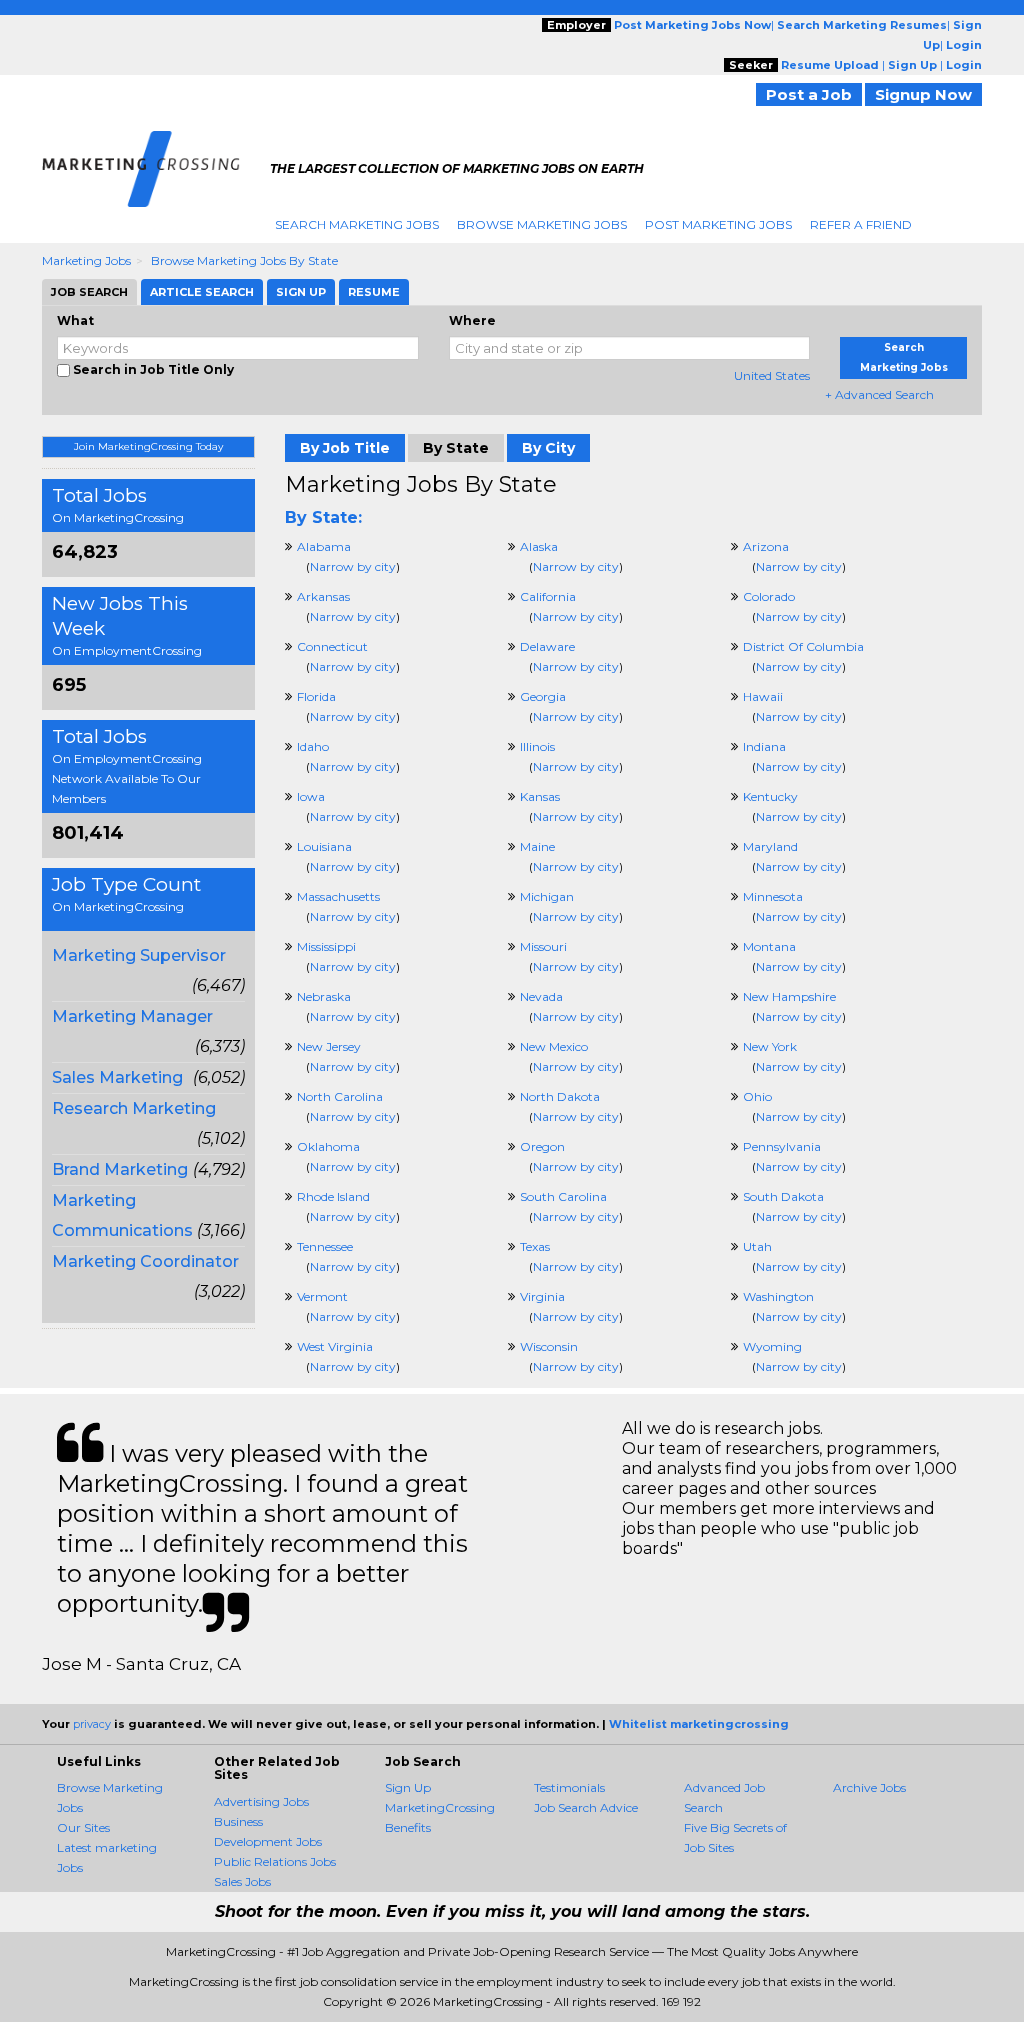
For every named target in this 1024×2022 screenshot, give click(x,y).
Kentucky (770, 796)
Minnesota (773, 896)
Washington (778, 1296)
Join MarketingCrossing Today (148, 446)
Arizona (766, 546)
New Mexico (554, 1046)
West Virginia (335, 1346)
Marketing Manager (132, 1016)
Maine (537, 846)
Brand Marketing (120, 1169)
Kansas (540, 796)
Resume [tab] (374, 292)
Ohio (757, 1096)
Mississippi (326, 946)
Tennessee (325, 1246)
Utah (757, 1246)
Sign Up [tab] (301, 292)
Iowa (311, 796)
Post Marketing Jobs (718, 224)
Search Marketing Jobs (357, 224)
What (75, 320)
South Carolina (563, 1196)
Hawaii (763, 696)
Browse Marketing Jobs (542, 224)
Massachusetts (338, 896)
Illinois (537, 746)
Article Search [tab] (202, 292)
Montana (769, 946)
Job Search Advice (586, 1807)
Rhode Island (333, 1196)
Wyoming (772, 1346)
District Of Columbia (803, 646)
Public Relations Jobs (275, 1861)
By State (456, 448)
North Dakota (560, 1096)
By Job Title (345, 448)
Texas (535, 1246)
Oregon (542, 1146)
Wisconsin (549, 1346)
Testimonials (569, 1787)
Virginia (542, 1296)
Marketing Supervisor (139, 955)
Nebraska (324, 996)
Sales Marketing (117, 1077)
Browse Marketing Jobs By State (244, 260)
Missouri (543, 946)
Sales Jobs (242, 1881)
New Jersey (329, 1046)
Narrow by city (353, 566)
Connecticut (332, 646)
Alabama (324, 546)
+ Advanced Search (879, 394)
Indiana (764, 746)
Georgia (543, 696)
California (548, 596)
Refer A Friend (861, 224)
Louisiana (324, 846)
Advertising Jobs (261, 1801)
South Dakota (783, 1196)
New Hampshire (789, 996)
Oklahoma (328, 1146)
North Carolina (340, 1096)
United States (772, 375)
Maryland (770, 846)
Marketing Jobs (86, 260)
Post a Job (809, 94)
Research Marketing (134, 1108)
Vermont (322, 1296)
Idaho (313, 746)
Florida (316, 696)
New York (770, 1046)
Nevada (541, 996)
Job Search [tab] (89, 292)
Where (472, 320)
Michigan (547, 896)
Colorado (769, 596)
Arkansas (323, 596)
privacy (92, 1724)
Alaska (539, 546)
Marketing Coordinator (145, 1261)
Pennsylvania (782, 1146)
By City (548, 448)
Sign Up (408, 1787)
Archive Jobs (869, 1787)
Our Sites (83, 1827)
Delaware (547, 646)
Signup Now (923, 94)
